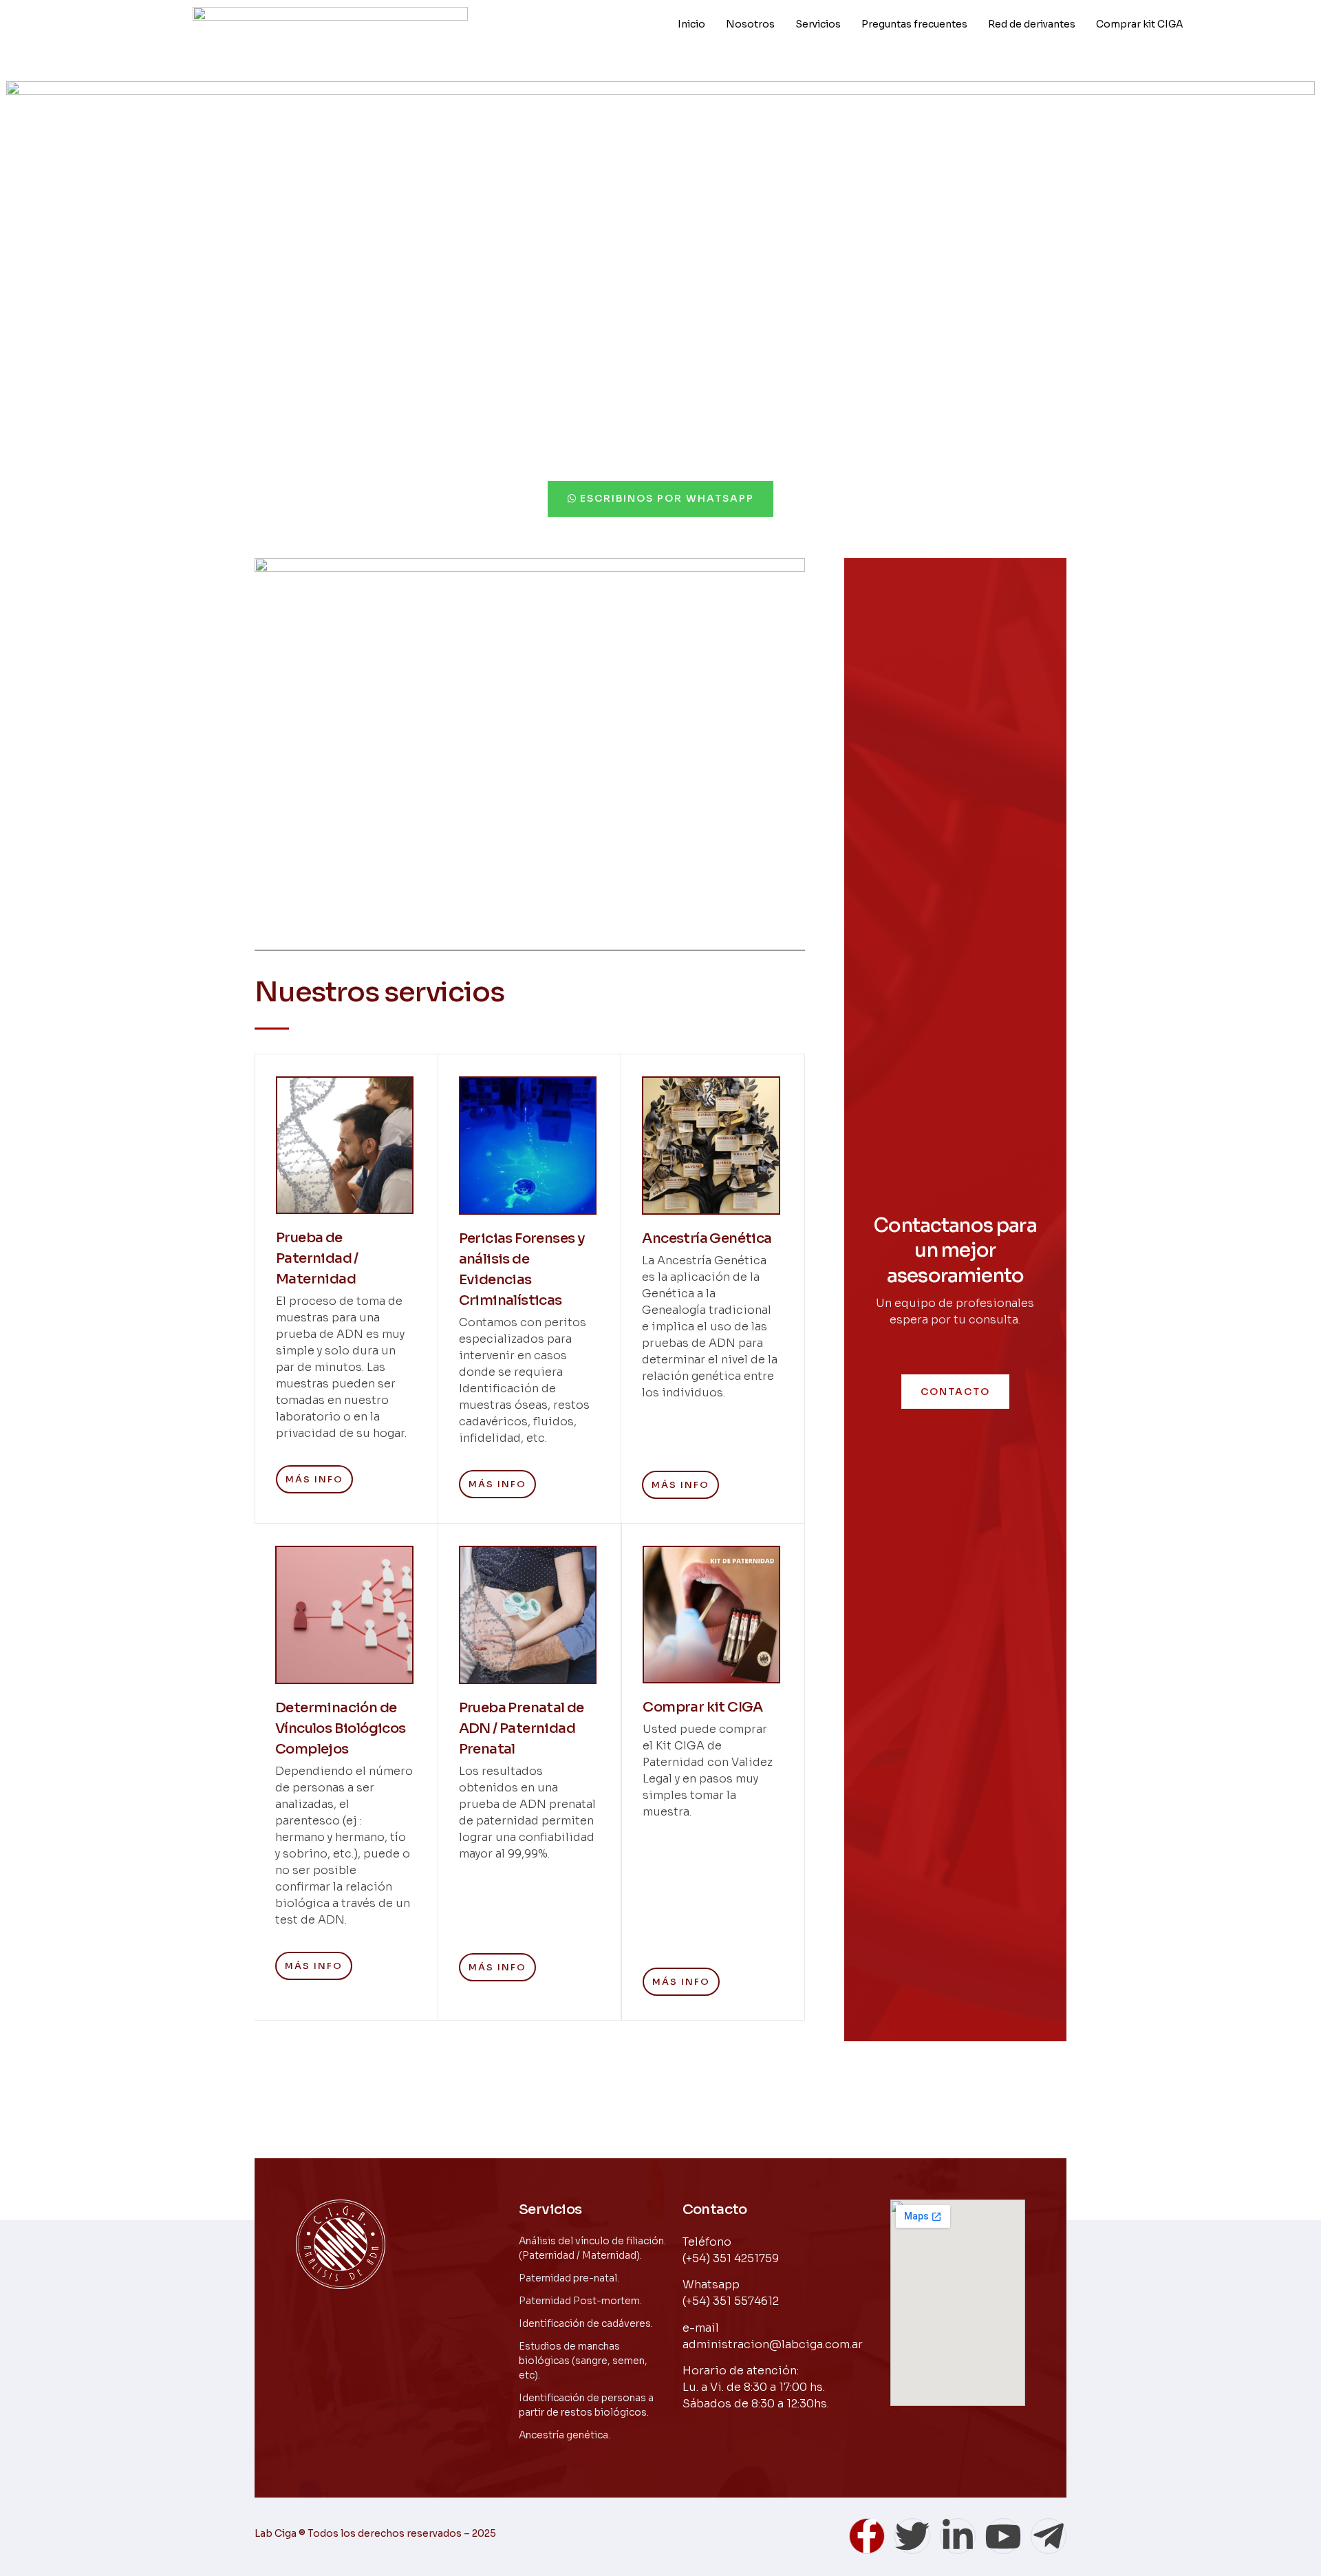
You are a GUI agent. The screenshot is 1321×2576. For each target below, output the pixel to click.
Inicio (691, 24)
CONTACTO (955, 1392)
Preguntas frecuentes (914, 24)
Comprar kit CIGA (1140, 24)
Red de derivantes (1032, 24)
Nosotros (750, 24)
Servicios (818, 24)
